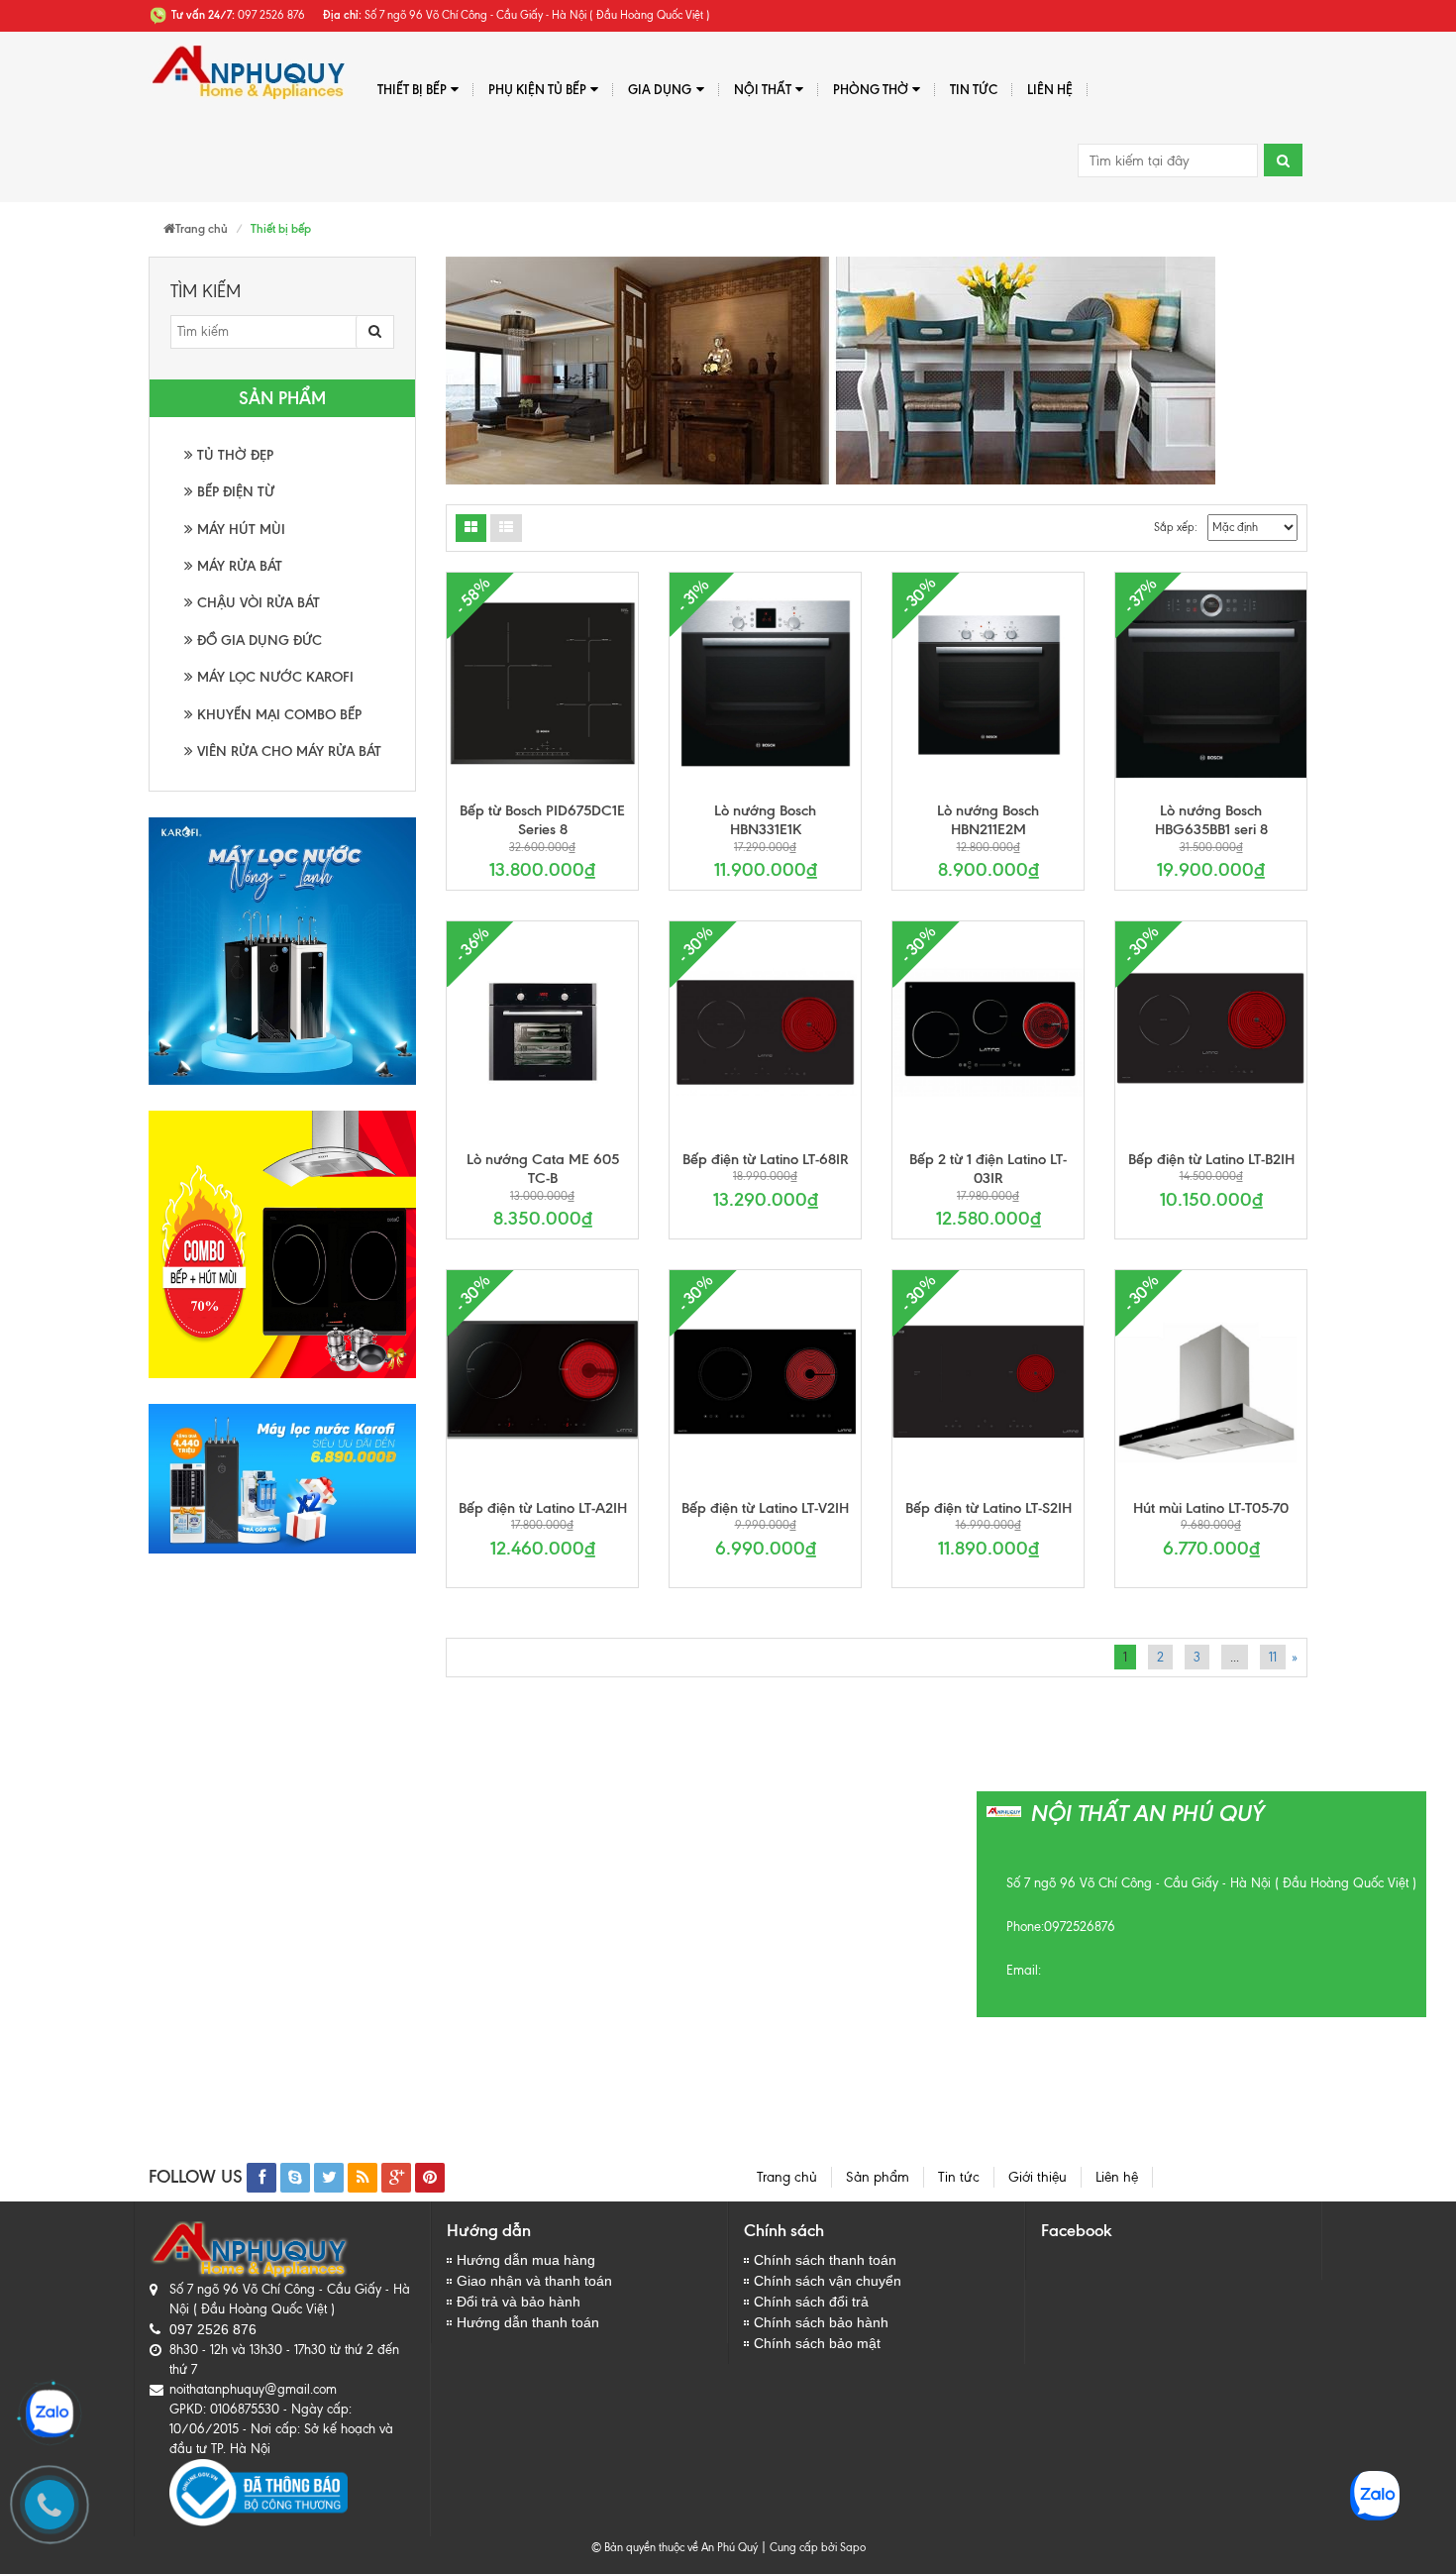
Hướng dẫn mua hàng (526, 2260)
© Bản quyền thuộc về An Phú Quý (675, 2547)
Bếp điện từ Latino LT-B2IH (1211, 1159)
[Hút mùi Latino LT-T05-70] (1211, 1382)
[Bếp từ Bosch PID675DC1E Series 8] (542, 684)
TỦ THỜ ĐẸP (233, 455)
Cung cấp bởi (800, 2547)
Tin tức (959, 2177)
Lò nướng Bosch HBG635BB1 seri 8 (1211, 820)
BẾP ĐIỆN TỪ (234, 492)
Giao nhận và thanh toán (534, 2281)
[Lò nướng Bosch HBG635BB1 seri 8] (1211, 684)
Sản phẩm (878, 2177)
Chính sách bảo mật (817, 2343)
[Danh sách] (471, 528)
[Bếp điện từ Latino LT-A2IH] (542, 1382)
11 (1273, 1657)
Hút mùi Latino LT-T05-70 (1211, 1508)
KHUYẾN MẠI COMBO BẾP (277, 715)
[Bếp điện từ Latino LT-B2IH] (1211, 1033)
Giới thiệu (1038, 2177)
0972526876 (1080, 1927)
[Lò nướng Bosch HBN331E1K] (765, 684)
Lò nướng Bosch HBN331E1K (765, 820)
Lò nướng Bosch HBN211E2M (988, 820)
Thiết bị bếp (412, 89)
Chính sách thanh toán (825, 2260)
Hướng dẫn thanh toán (528, 2322)
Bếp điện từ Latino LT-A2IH (543, 1508)
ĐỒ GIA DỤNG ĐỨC (258, 641)
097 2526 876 (213, 2329)
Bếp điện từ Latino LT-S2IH (988, 1508)
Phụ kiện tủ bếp (537, 89)
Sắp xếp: (1176, 527)
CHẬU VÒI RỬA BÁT (257, 603)
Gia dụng (660, 89)
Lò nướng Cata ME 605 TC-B (543, 1169)
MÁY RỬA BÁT (238, 566)
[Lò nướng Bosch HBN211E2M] (988, 684)
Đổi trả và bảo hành (519, 2302)
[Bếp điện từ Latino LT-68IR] (765, 1033)
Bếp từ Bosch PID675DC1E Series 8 (542, 820)
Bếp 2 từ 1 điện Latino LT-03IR (988, 1169)
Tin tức (974, 89)
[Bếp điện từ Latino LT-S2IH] (988, 1382)
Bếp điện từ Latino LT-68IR (766, 1159)
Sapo (853, 2547)
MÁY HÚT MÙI (239, 530)
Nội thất (763, 89)
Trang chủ (787, 2177)
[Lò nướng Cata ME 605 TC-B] (542, 1033)
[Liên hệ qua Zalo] (50, 2413)
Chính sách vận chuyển (828, 2281)
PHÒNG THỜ (871, 89)
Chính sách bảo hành (821, 2322)
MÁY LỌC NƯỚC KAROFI (273, 677)
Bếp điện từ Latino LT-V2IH (765, 1508)
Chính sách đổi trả (811, 2302)
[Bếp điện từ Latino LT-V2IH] (765, 1382)
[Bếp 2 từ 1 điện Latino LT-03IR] (988, 1033)
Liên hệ (1050, 89)
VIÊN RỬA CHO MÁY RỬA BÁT (287, 751)
